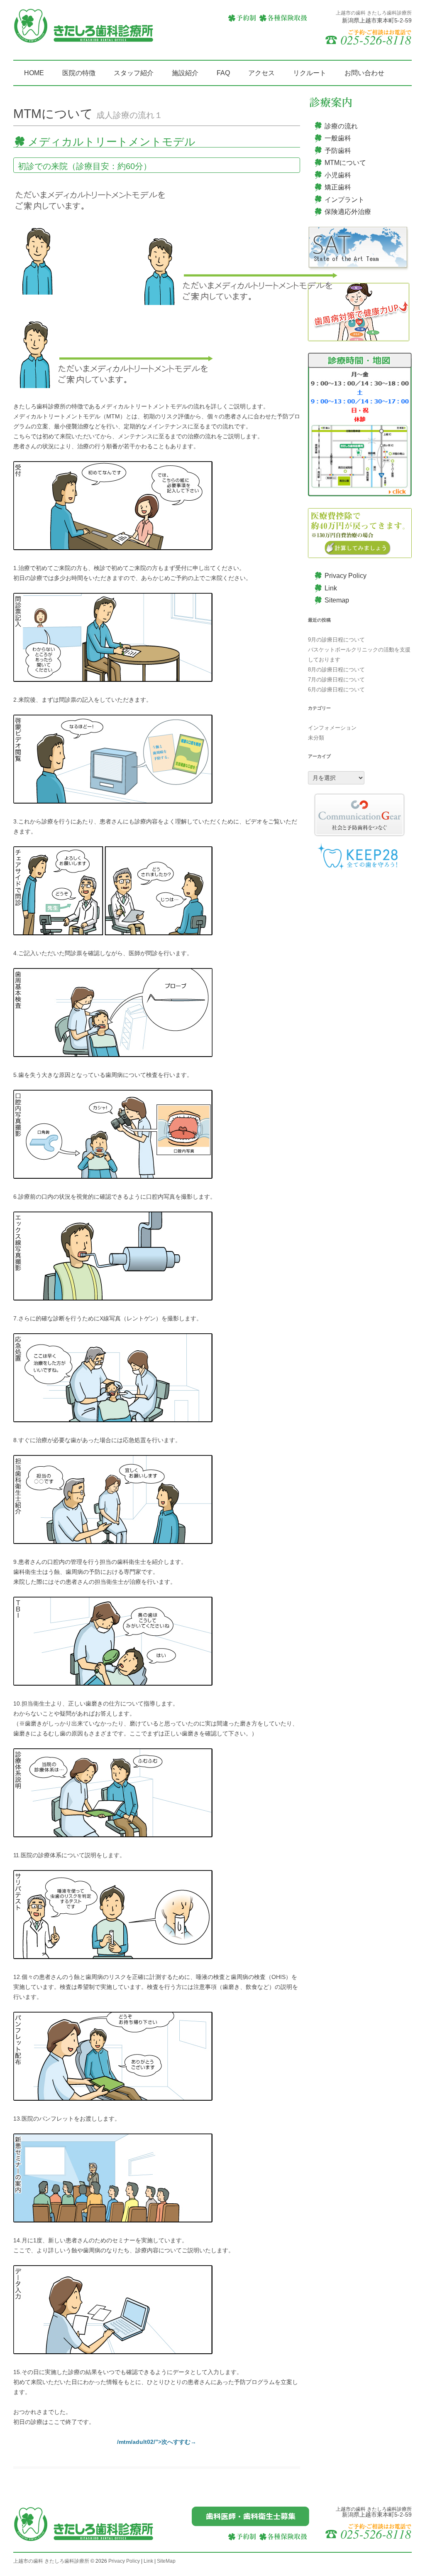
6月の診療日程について (336, 689)
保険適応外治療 (348, 212)
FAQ (223, 73)
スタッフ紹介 (134, 73)
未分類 (316, 738)
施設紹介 (185, 73)
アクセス (261, 73)
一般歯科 (338, 138)
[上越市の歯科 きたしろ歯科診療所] (84, 29)
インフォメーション (332, 728)
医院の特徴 (79, 73)
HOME (34, 73)
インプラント (344, 200)
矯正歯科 (338, 187)
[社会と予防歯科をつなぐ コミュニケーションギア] (360, 815)
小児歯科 (338, 175)
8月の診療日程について (336, 670)
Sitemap (337, 600)
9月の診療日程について (336, 640)
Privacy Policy (346, 576)
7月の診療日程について (336, 680)
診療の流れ (341, 126)
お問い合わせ (364, 73)
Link (331, 588)
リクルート (310, 73)
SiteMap (166, 2561)
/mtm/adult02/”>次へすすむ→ (157, 2442)
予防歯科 (338, 151)
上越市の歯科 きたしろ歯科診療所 (51, 2561)
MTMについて (345, 163)
